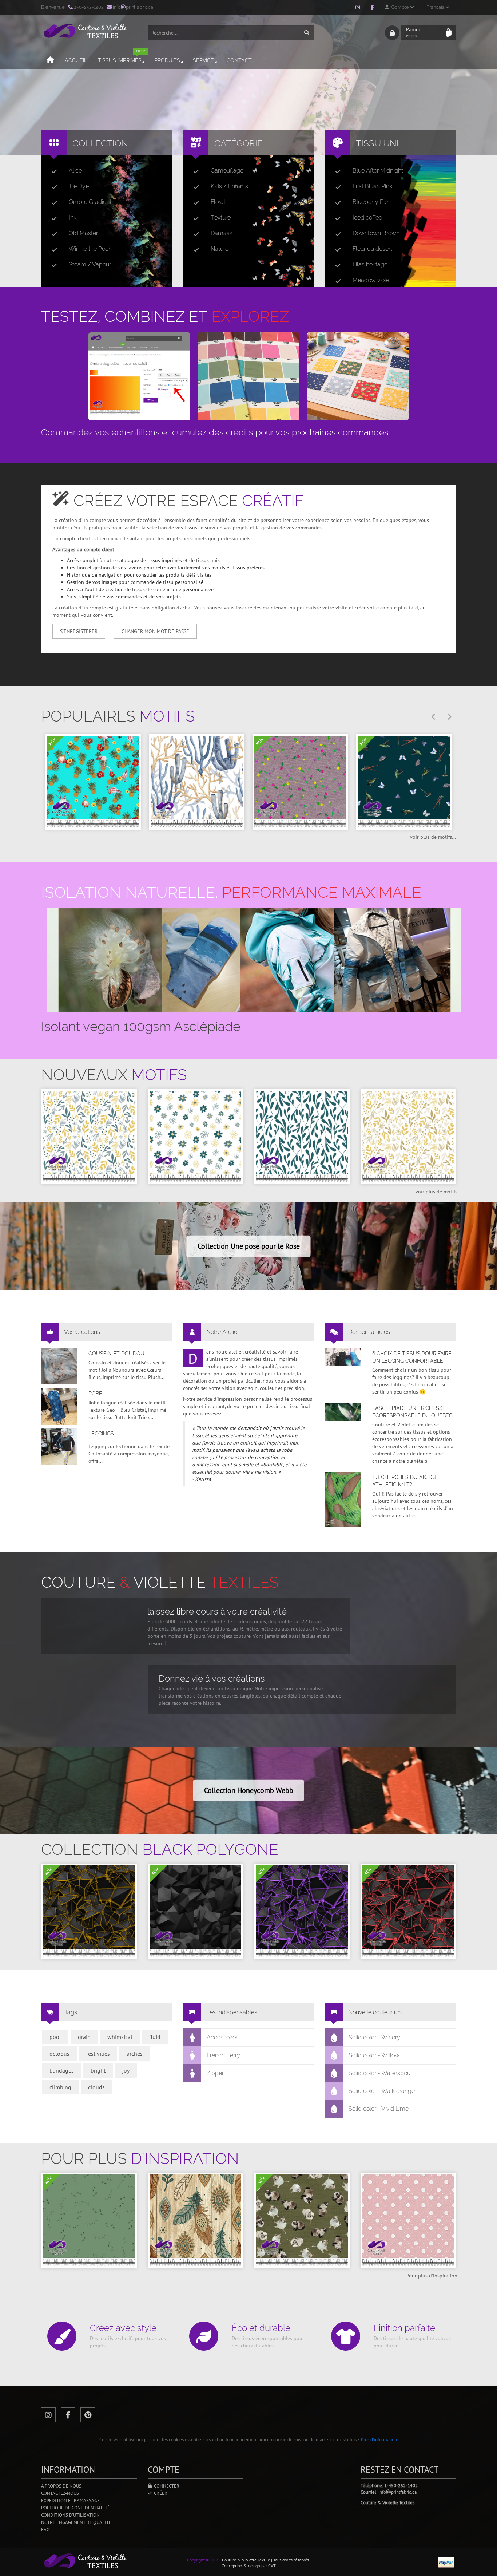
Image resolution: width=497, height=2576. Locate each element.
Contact (239, 60)
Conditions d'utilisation (70, 2515)
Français (436, 7)
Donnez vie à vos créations (212, 1678)
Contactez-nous (60, 2493)
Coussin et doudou (116, 1354)
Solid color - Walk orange (382, 2091)
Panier (413, 32)
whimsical (120, 2037)
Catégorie (238, 143)
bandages (62, 2070)
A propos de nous (61, 2486)
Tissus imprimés (121, 57)
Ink (73, 218)
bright (98, 2070)
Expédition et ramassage (70, 2500)
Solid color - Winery (374, 2037)
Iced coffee (367, 218)
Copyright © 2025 (204, 2560)
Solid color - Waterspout (380, 2073)
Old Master (83, 233)
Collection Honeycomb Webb (249, 1790)
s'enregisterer (79, 631)
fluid (155, 2037)
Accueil (76, 60)
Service (203, 60)
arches (135, 2054)
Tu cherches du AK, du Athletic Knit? (404, 1481)
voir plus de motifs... (433, 837)
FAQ (45, 2530)
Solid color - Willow (374, 2055)
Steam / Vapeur (90, 264)
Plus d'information (379, 2440)
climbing (60, 2087)
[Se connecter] (392, 33)
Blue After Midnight (378, 171)
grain (84, 2037)
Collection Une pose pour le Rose (249, 1246)
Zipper (215, 2073)
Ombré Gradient (90, 202)
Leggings (101, 1434)
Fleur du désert (372, 249)
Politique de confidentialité (75, 2508)
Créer (160, 2493)
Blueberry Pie (370, 202)
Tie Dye (79, 186)
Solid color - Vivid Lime (379, 2109)
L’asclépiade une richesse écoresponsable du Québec (412, 1412)
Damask (222, 233)
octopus (59, 2054)
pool (55, 2037)
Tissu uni (377, 143)
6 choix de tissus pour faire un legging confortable (412, 1357)
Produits (167, 60)
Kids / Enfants (229, 186)
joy (126, 2070)
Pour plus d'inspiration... (434, 2276)
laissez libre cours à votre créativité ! (219, 1611)
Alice (75, 171)
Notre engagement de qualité (76, 2522)
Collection (100, 143)
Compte (399, 7)
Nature (220, 249)
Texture (221, 218)
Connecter (166, 2486)
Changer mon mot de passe (155, 631)
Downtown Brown (376, 233)
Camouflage (227, 171)
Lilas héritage (370, 264)
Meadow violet (372, 280)
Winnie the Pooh (90, 249)
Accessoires (223, 2037)
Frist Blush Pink (372, 186)
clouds (96, 2087)
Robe (95, 1394)
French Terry (223, 2055)
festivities (98, 2054)
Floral (218, 202)
